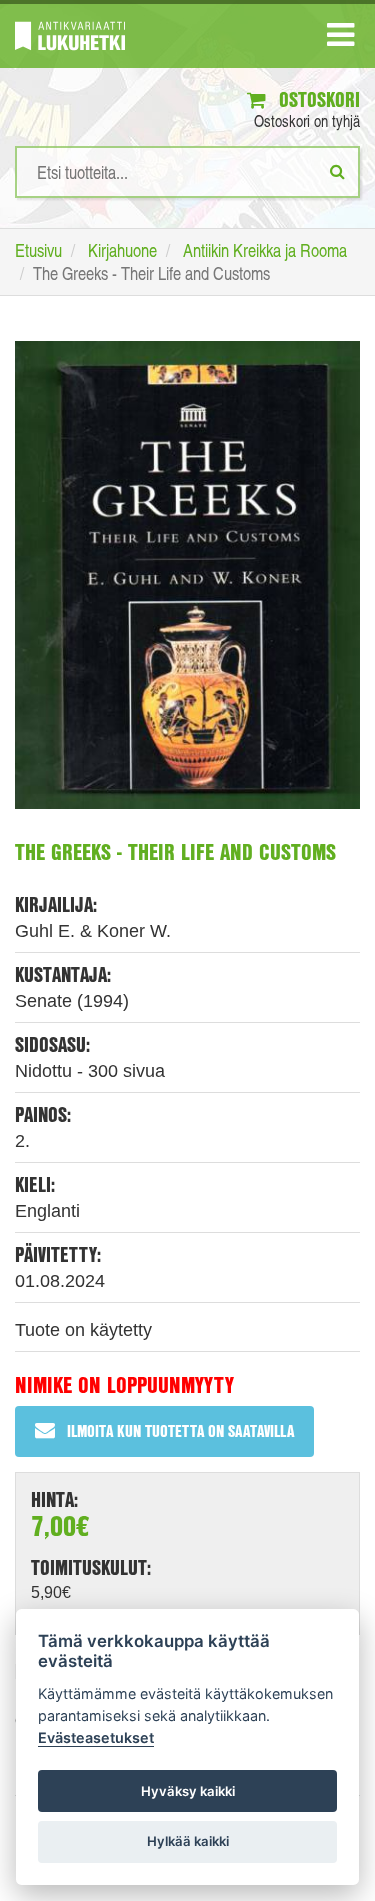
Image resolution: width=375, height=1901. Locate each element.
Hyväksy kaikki (188, 1791)
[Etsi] (337, 171)
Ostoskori (317, 99)
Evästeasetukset (96, 1737)
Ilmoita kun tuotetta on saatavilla (180, 1430)
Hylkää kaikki (188, 1841)
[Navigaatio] (340, 39)
